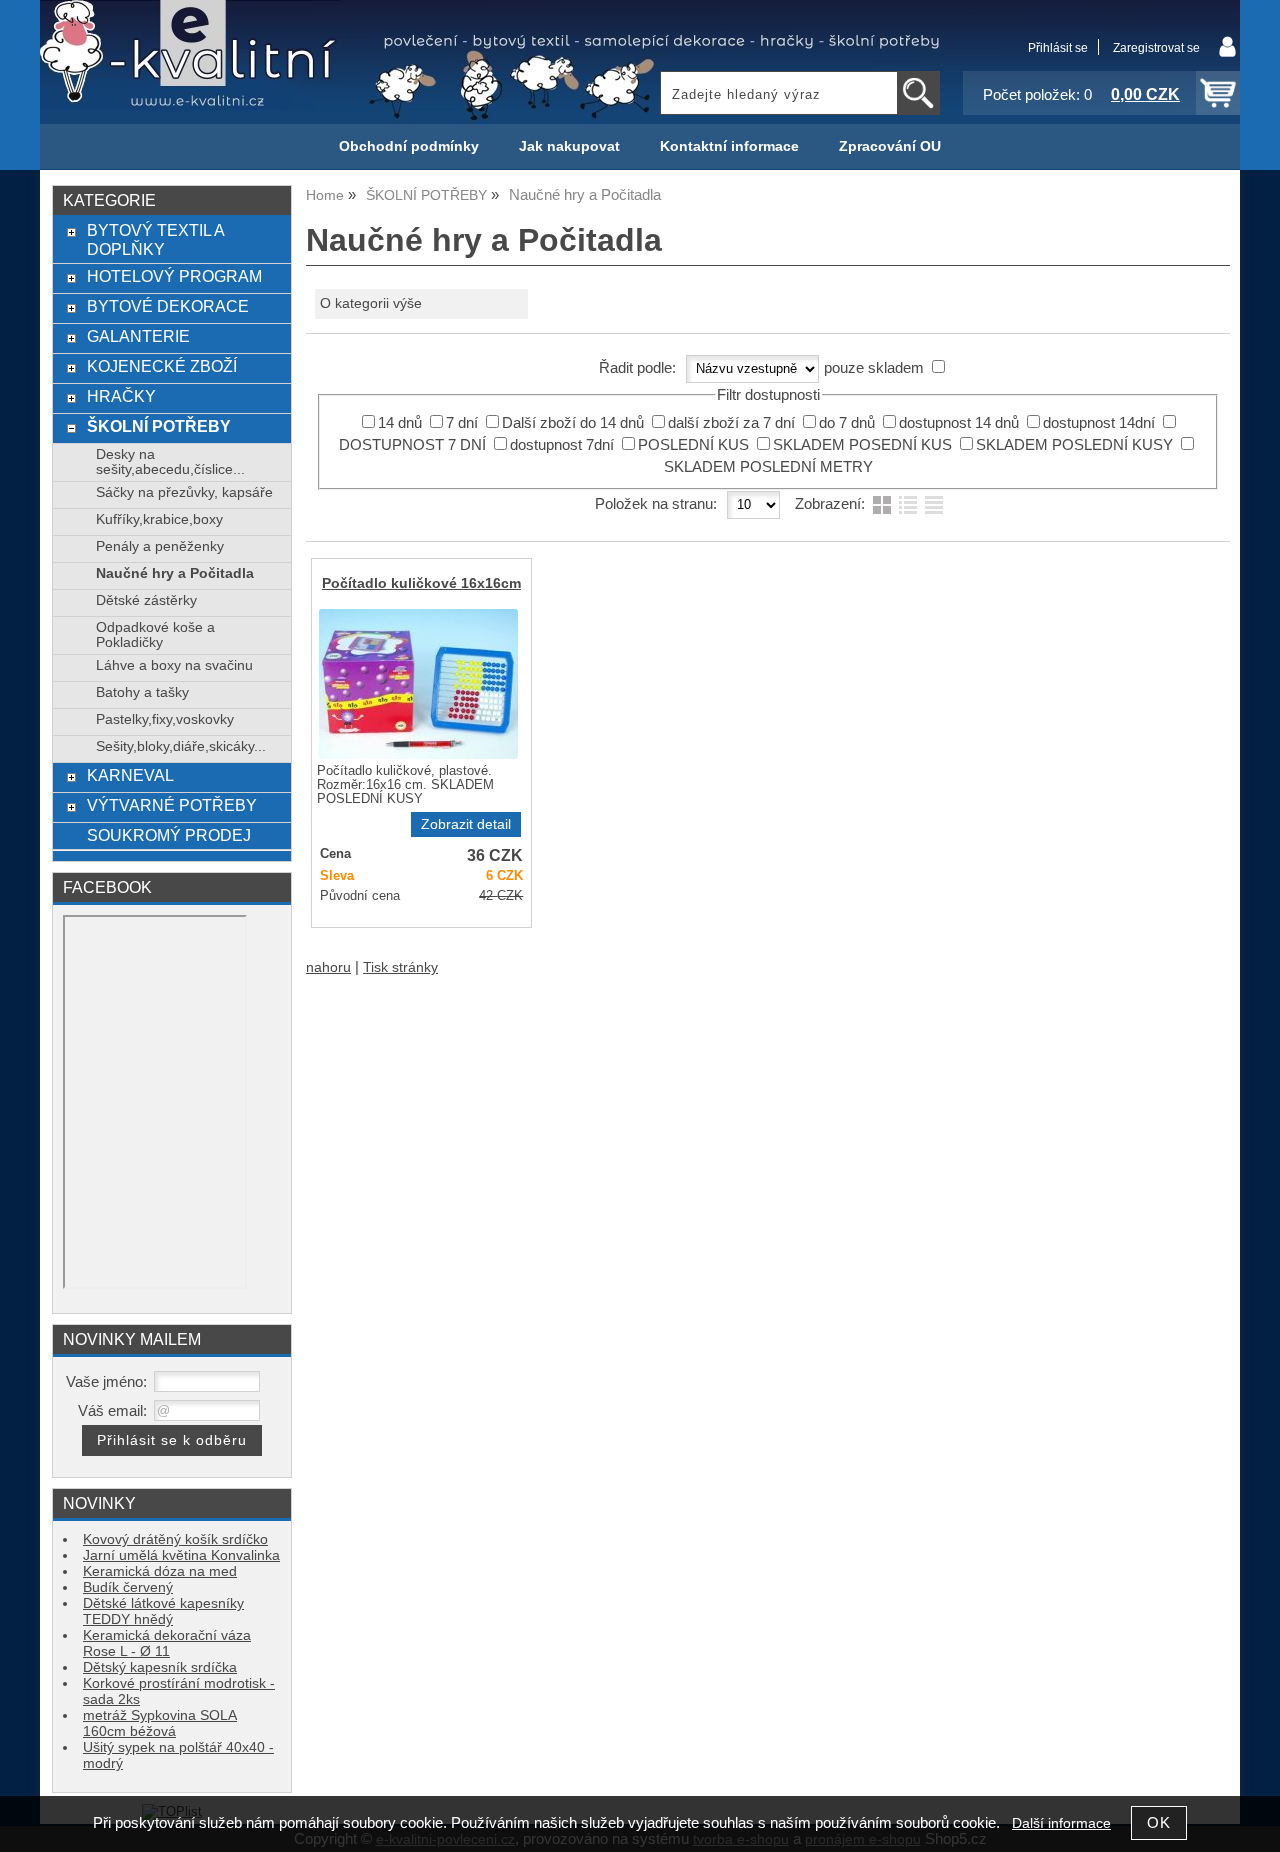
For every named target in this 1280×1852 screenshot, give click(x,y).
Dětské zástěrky (146, 600)
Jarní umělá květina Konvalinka (181, 1555)
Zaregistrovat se (1156, 48)
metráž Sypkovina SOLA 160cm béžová (160, 1723)
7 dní (462, 423)
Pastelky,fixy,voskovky (165, 719)
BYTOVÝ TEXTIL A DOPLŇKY (155, 239)
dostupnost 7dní (562, 445)
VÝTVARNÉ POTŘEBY (172, 805)
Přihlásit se (1058, 48)
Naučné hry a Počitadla (175, 573)
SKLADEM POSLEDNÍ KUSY (1074, 445)
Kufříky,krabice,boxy (159, 519)
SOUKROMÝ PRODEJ (169, 835)
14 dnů (400, 423)
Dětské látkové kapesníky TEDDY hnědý (163, 1611)
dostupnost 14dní (1099, 423)
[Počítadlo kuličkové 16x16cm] (418, 684)
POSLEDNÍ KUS (693, 445)
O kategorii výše (371, 303)
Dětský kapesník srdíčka (160, 1667)
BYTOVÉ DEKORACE (168, 306)
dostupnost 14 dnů (959, 423)
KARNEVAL (130, 775)
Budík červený (128, 1587)
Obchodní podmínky (409, 146)
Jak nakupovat (569, 146)
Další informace (1061, 1823)
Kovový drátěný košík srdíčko (175, 1539)
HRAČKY (121, 396)
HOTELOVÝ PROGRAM (174, 276)
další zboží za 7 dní (731, 423)
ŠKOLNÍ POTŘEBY (159, 426)
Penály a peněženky (160, 546)
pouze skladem (874, 368)
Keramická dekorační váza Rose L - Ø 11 (167, 1643)
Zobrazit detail (466, 824)
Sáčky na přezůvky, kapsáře (184, 492)
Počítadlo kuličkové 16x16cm (421, 583)
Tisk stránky (400, 967)
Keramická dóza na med (160, 1571)
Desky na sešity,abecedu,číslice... (170, 462)
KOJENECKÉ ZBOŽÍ (162, 366)
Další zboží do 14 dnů (573, 423)
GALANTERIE (138, 336)
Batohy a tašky (142, 692)
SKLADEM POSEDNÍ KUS (862, 445)
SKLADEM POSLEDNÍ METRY (768, 467)
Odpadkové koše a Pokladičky (155, 635)
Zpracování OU (890, 146)
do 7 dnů (847, 423)
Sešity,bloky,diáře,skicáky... (181, 746)
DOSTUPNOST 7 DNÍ (412, 445)
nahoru (328, 967)
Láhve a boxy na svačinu (174, 665)
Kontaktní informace (729, 146)
